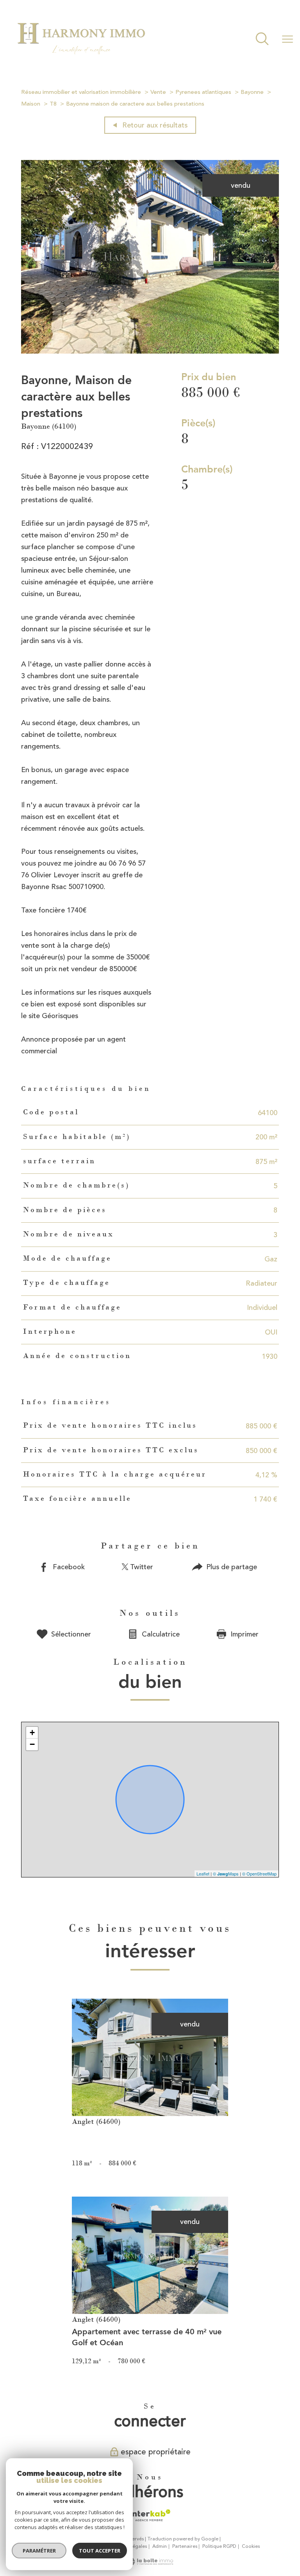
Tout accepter (100, 2551)
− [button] (32, 1744)
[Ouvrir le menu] (287, 40)
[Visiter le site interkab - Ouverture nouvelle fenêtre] (150, 2515)
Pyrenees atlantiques (203, 92)
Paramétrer (39, 2551)
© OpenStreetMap (259, 1874)
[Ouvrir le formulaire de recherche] (262, 40)
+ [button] (32, 1733)
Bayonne (252, 92)
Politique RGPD (219, 2546)
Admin (160, 2546)
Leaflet (203, 1874)
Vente (158, 92)
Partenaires (185, 2546)
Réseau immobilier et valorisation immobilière (81, 92)
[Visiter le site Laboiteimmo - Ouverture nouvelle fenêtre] (150, 2563)
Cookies (251, 2547)
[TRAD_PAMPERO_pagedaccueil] (81, 59)
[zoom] (150, 351)
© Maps (226, 1874)
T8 (53, 104)
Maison (31, 104)
